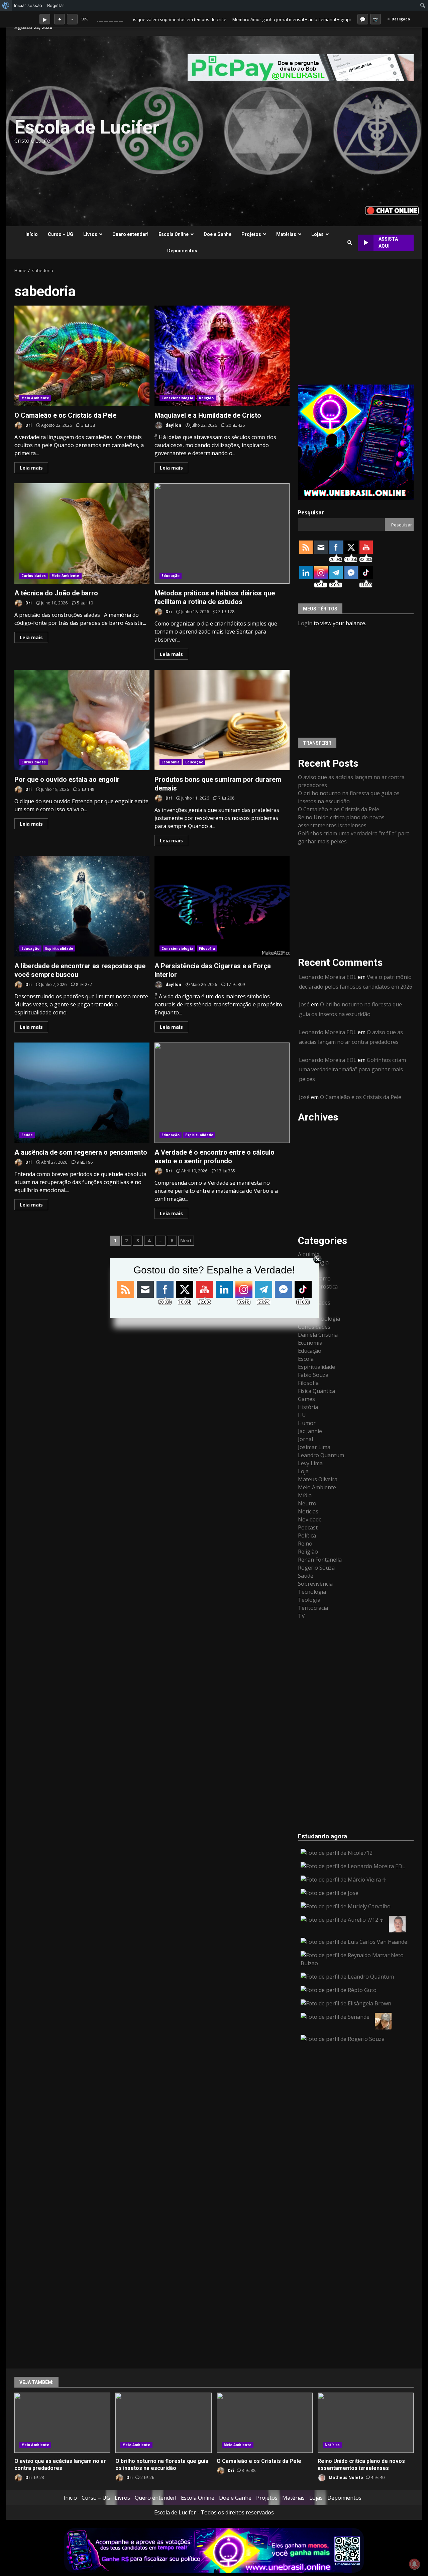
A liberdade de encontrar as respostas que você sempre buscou (82, 906)
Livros (90, 234)
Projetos (251, 234)
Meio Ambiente (35, 398)
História (308, 1407)
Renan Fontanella (320, 1560)
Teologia (309, 1600)
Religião (206, 398)
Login (305, 623)
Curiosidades (34, 576)
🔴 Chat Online (392, 210)
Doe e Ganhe (218, 234)
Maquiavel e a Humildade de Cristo (222, 356)
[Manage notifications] (414, 2564)
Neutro (307, 1503)
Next (186, 1240)
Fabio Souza (313, 1375)
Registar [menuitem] (56, 5)
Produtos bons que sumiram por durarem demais (222, 720)
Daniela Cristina (318, 1335)
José (304, 1004)
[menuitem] (6, 5)
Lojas (317, 234)
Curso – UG (61, 234)
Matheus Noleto (345, 2477)
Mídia (305, 1495)
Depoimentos (182, 251)
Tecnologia (312, 1592)
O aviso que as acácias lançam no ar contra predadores (62, 2423)
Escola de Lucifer (87, 127)
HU (302, 1415)
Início (32, 234)
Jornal (305, 1439)
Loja (303, 1471)
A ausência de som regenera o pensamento (82, 1093)
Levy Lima (310, 1463)
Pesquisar (311, 512)
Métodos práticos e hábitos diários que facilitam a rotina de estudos (222, 533)
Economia (171, 762)
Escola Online (174, 234)
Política (307, 1535)
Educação (171, 576)
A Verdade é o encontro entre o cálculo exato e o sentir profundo (222, 1093)
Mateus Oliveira (318, 1479)
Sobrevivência (315, 1584)
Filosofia (207, 948)
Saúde (27, 1135)
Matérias (286, 234)
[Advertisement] (296, 131)
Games (306, 1399)
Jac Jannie (310, 1431)
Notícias (308, 1511)
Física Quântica (316, 1391)
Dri (28, 425)
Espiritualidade (59, 948)
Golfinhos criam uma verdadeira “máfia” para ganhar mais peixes (352, 1070)
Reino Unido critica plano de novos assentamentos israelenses (366, 2423)
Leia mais (31, 468)
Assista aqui (388, 242)
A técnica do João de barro (82, 533)
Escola (306, 1359)
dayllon (173, 425)
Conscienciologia (177, 398)
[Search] (350, 243)
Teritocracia (313, 1608)
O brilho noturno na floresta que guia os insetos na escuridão (163, 2423)
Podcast (308, 1527)
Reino (305, 1544)
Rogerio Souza (316, 1568)
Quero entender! (130, 234)
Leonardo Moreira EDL (328, 977)
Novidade (310, 1519)
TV (301, 1616)
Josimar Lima (314, 1447)
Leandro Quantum (321, 1455)
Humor (307, 1423)
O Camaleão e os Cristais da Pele (82, 356)
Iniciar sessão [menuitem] (28, 5)
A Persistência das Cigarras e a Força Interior (222, 906)
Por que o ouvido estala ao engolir (82, 720)
